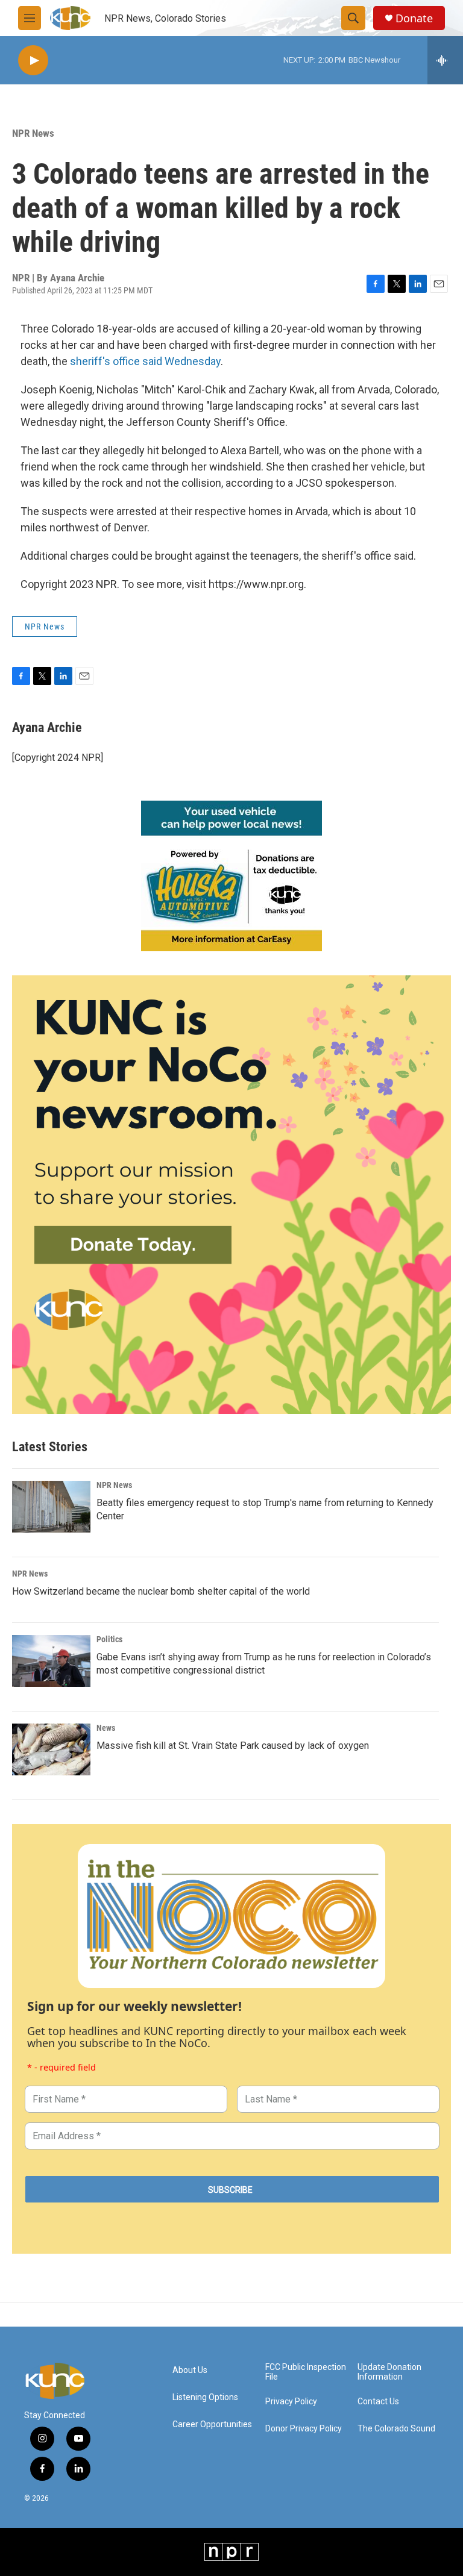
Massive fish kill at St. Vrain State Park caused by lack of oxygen (233, 1746)
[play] (33, 61)
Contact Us (378, 2402)
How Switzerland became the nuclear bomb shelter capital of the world (161, 1591)
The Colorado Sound (396, 2429)
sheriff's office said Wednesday (145, 361)
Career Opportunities (212, 2424)
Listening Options (205, 2397)
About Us (190, 2370)
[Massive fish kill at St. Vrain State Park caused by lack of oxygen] (51, 1749)
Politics (109, 1639)
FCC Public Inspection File (306, 2372)
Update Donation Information (389, 2372)
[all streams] (445, 60)
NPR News (33, 133)
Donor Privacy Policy (304, 2429)
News (106, 1728)
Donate (414, 18)
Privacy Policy (291, 2402)
